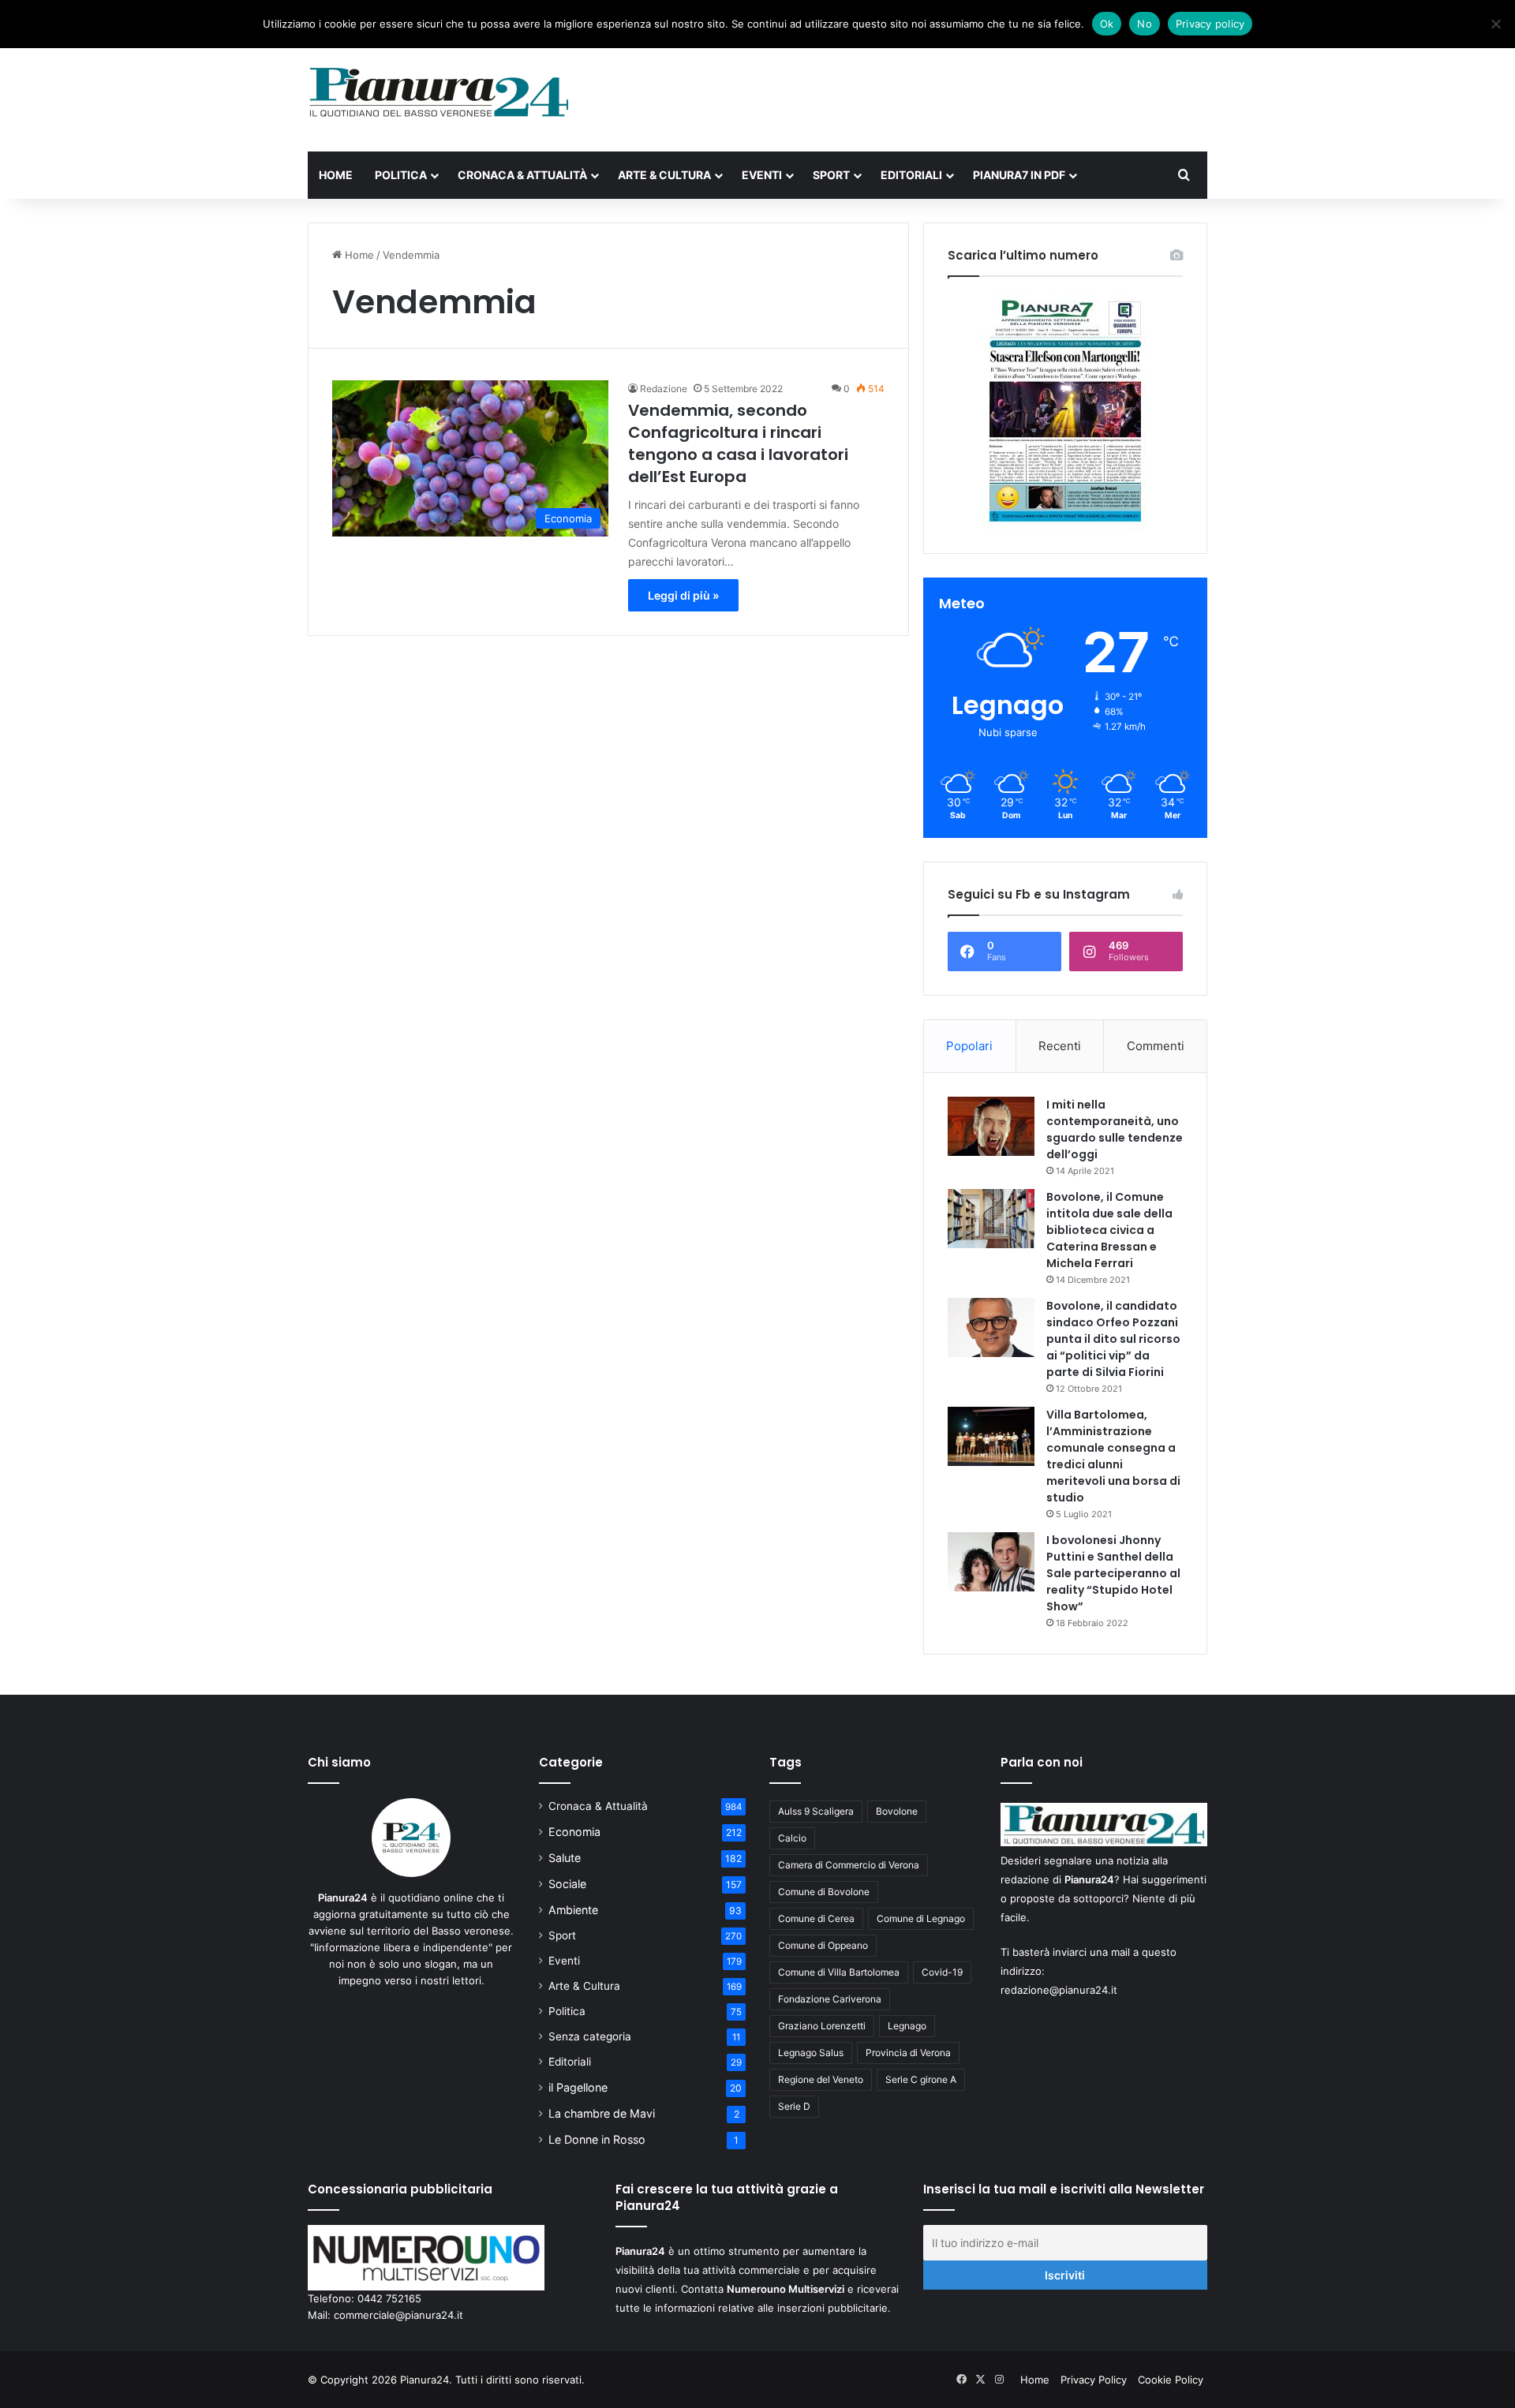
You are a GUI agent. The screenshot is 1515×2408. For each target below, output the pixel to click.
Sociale (567, 1884)
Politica (401, 175)
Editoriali (911, 175)
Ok (1107, 24)
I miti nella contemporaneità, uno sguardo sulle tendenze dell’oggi (1115, 1129)
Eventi (762, 175)
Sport (831, 175)
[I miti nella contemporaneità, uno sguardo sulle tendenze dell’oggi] (991, 1126)
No (1145, 24)
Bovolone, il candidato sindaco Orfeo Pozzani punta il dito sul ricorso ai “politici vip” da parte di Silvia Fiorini (1113, 1339)
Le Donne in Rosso (597, 2139)
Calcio (792, 1838)
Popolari (969, 1046)
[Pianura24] (439, 92)
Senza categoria (590, 2036)
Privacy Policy (1094, 2380)
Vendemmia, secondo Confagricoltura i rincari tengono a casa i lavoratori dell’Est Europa (738, 443)
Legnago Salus (811, 2053)
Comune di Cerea (816, 1918)
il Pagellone (578, 2087)
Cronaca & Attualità (522, 175)
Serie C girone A (921, 2079)
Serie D (794, 2106)
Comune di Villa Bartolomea (839, 1972)
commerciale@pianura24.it (398, 2315)
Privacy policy (1210, 24)
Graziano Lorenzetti (822, 2026)
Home (336, 175)
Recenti (1060, 1046)
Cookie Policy (1171, 2380)
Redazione (664, 389)
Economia (574, 1832)
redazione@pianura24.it (1059, 1990)
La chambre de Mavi (602, 2113)
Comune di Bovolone (824, 1892)
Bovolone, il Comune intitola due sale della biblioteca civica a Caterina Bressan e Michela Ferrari (1109, 1230)
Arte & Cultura (664, 175)
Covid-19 (942, 1972)
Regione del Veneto (821, 2079)
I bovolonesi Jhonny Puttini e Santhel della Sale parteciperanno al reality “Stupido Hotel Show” (1113, 1573)
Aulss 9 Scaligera (816, 1811)
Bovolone (897, 1811)
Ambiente (573, 1910)
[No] (1495, 24)
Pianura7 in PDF (1019, 175)
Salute (565, 1858)
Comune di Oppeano (823, 1945)
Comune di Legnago (921, 1918)
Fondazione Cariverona (830, 1999)
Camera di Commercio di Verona (849, 1865)
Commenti (1156, 1046)
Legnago (907, 2026)
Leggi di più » (683, 595)
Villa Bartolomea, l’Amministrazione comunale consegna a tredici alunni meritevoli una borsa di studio (1113, 1456)
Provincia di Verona (908, 2053)
